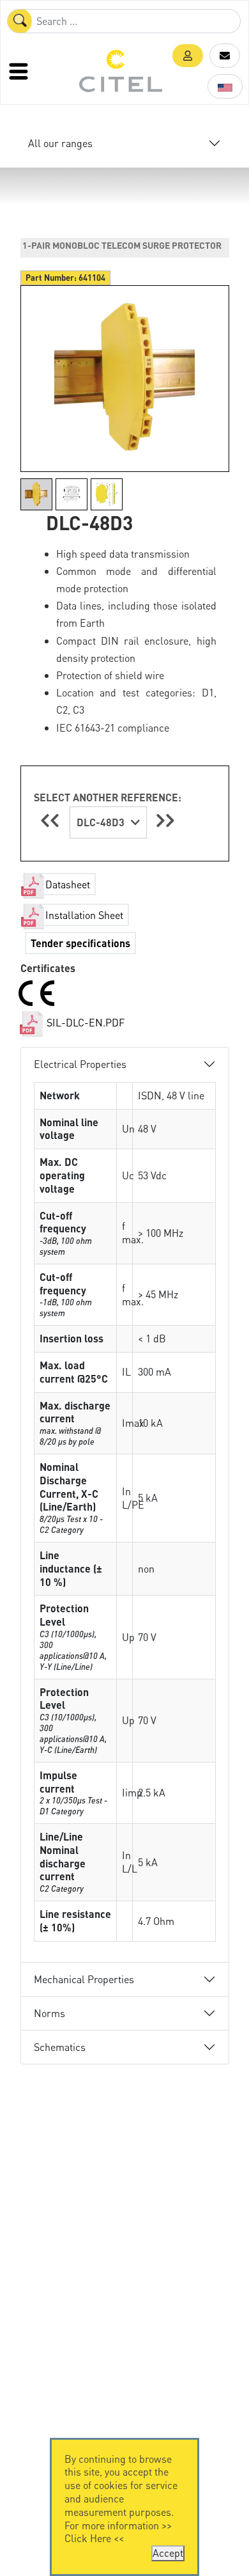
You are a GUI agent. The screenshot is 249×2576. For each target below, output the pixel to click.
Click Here (88, 2538)
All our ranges (60, 143)
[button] (188, 56)
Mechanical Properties (84, 1979)
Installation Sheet (84, 915)
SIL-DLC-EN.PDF (84, 1022)
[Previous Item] (52, 820)
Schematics (60, 2047)
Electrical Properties (80, 1064)
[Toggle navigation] (20, 71)
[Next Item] (165, 820)
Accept (168, 2553)
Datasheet (68, 884)
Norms (49, 2013)
